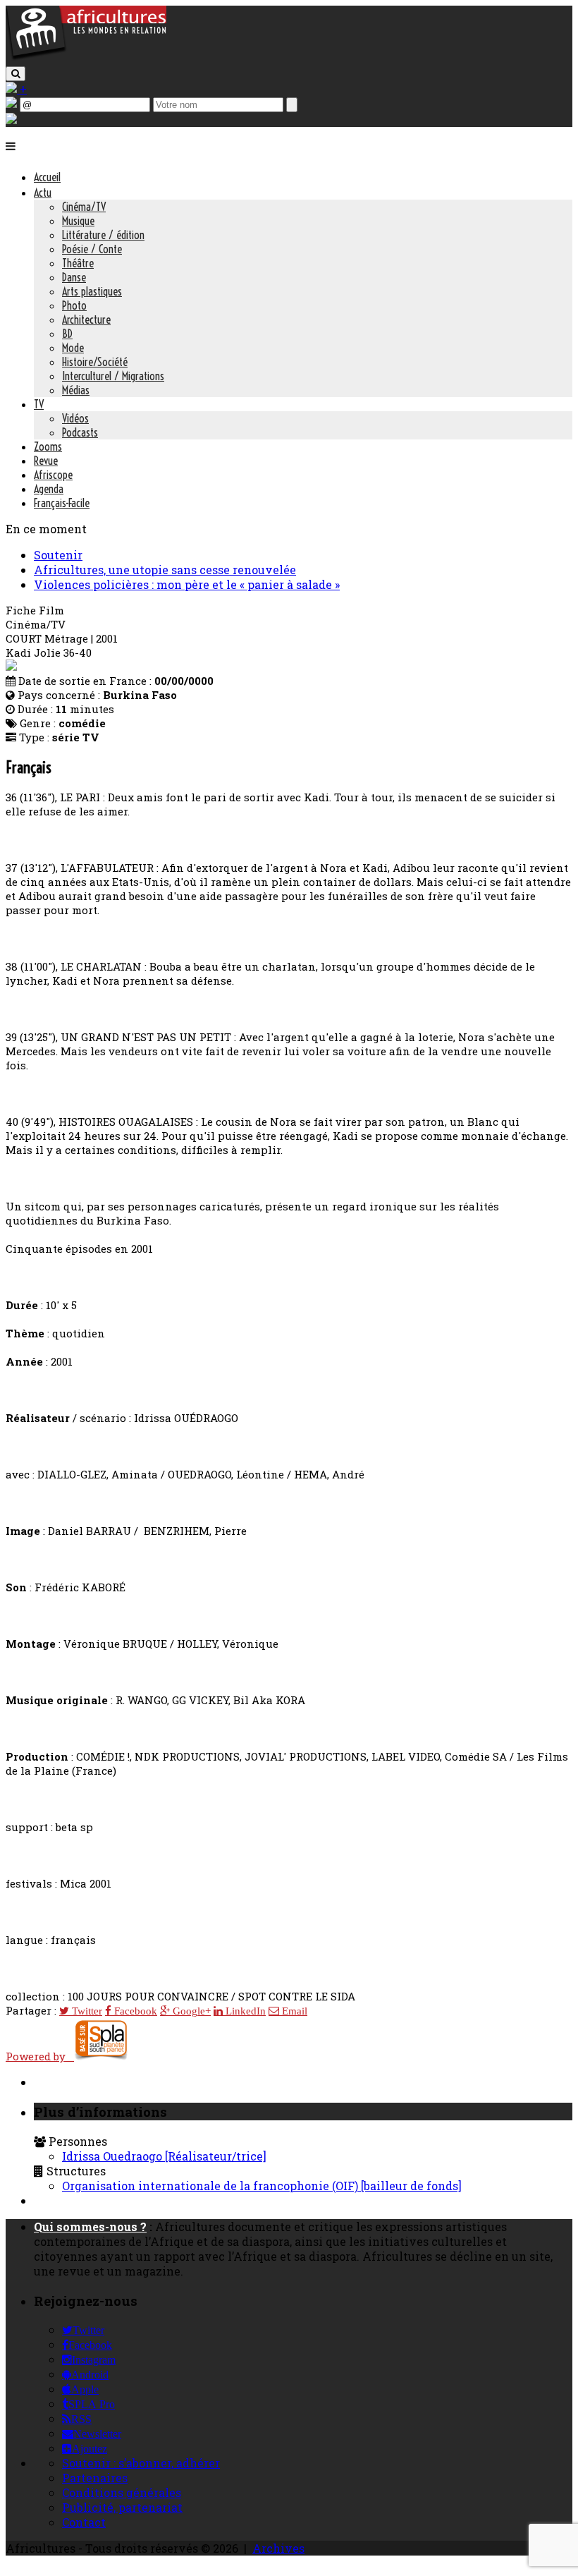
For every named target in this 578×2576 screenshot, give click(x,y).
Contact (84, 2522)
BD (67, 334)
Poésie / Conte (92, 249)
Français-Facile (62, 503)
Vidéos (75, 418)
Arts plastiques (92, 291)
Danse (74, 277)
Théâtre (78, 263)
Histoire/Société (95, 362)
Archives (278, 2548)
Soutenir (58, 555)
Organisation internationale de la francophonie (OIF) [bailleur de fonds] (262, 2186)
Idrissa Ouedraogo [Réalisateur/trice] (164, 2156)
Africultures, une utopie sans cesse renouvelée (165, 570)
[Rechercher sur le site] (16, 74)
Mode (73, 348)
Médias (76, 390)
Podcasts (80, 432)
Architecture (86, 320)
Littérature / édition (103, 235)
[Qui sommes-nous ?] (11, 120)
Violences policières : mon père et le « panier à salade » (187, 584)
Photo (74, 305)
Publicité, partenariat (122, 2507)
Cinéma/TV (84, 207)
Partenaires (95, 2478)
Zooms (48, 446)
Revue (46, 461)
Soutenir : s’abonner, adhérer (141, 2463)
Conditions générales (122, 2492)
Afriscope (53, 475)
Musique (78, 221)
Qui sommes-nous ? (90, 2226)
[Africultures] (86, 57)
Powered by (40, 2056)
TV (39, 404)
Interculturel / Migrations (113, 376)
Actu (43, 193)
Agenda (49, 489)
